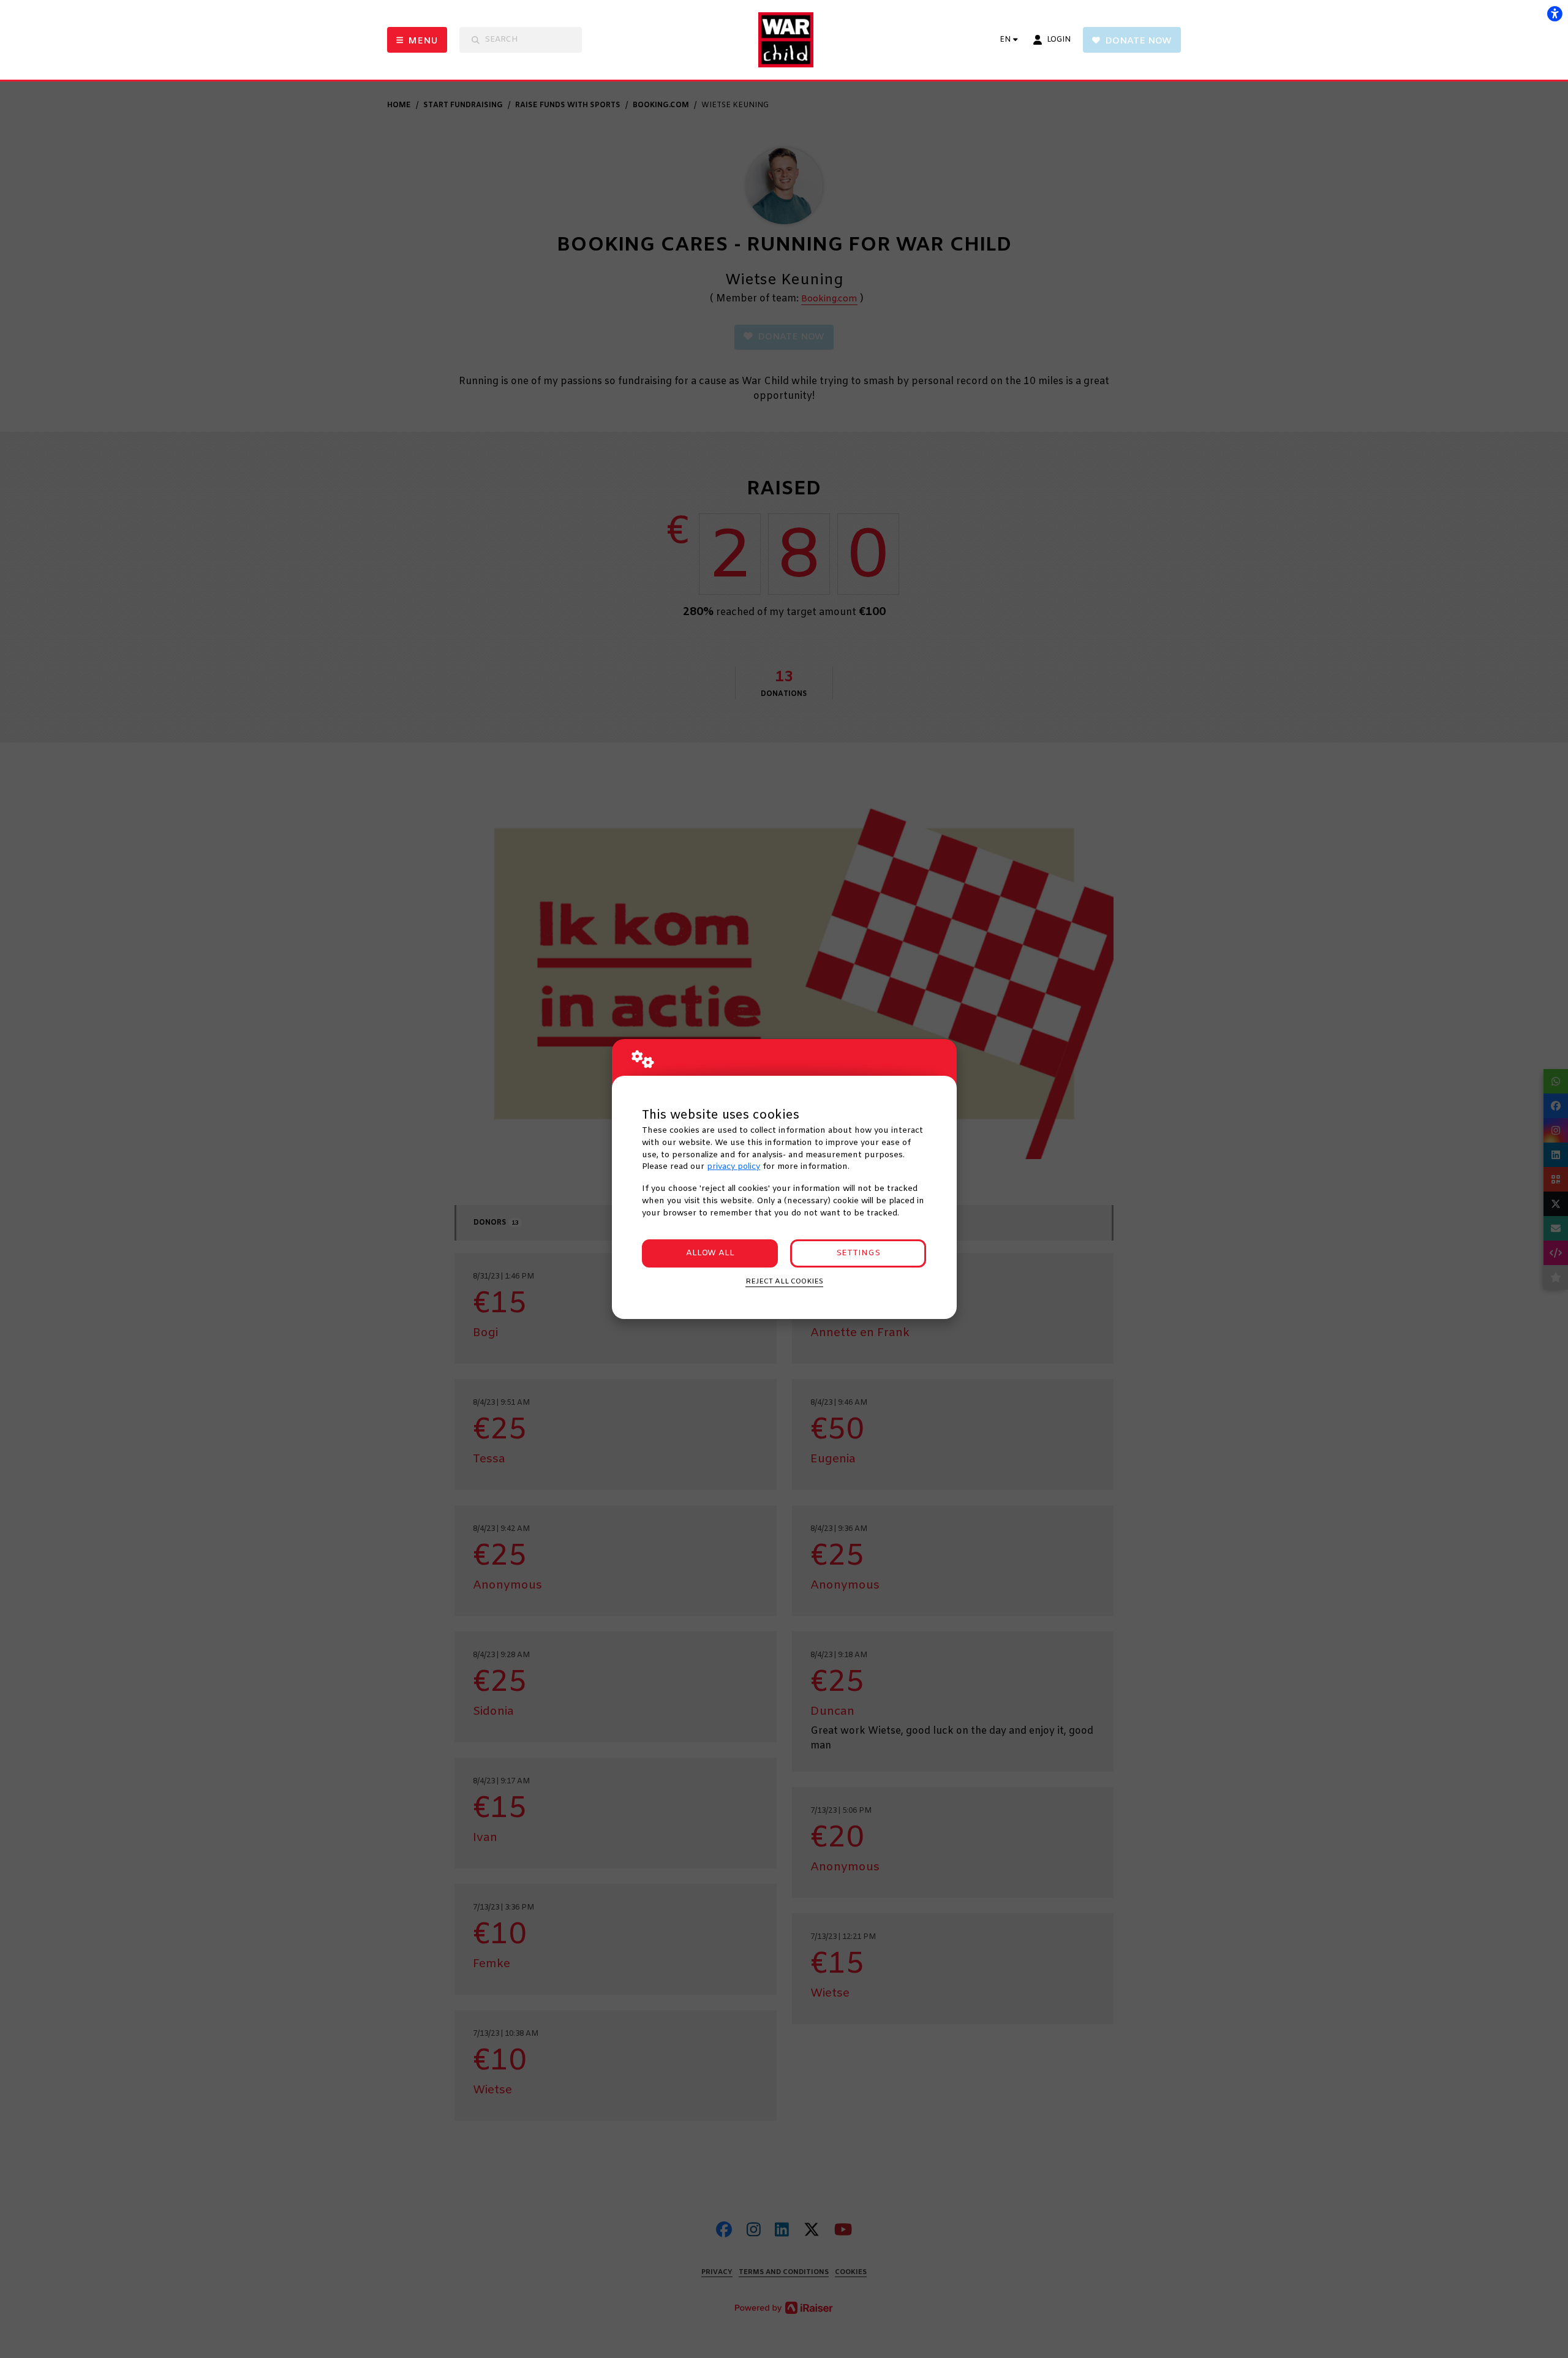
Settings (858, 1253)
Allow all (710, 1253)
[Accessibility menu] (1555, 13)
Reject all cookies (784, 1282)
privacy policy (733, 1167)
